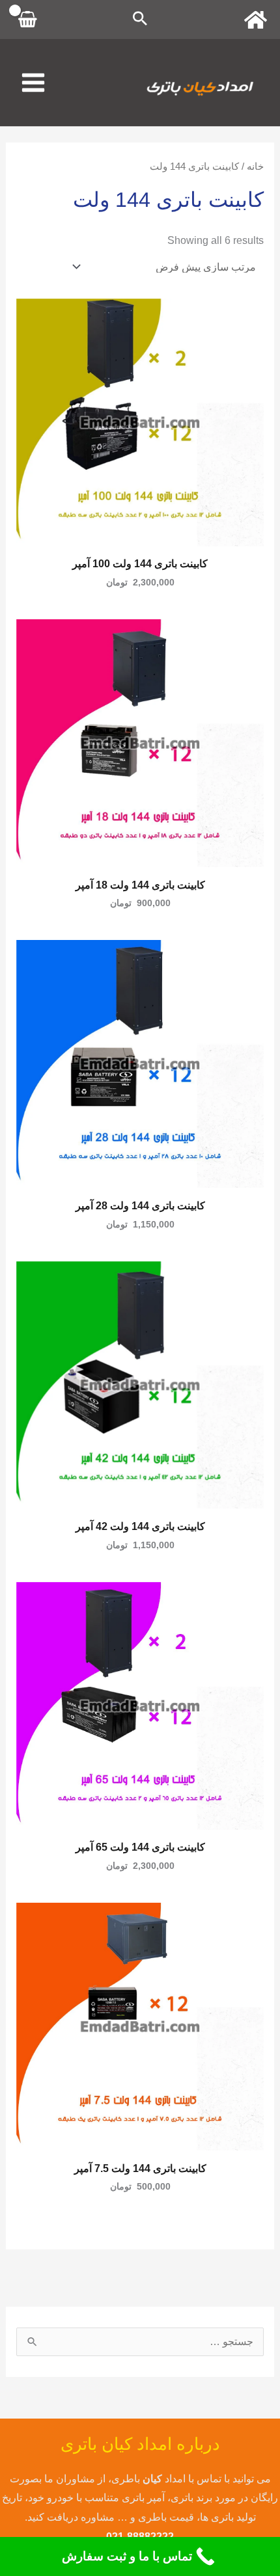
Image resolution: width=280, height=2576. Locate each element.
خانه (255, 167)
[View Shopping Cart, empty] (28, 20)
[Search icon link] (140, 20)
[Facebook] (256, 20)
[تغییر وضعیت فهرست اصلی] (33, 83)
